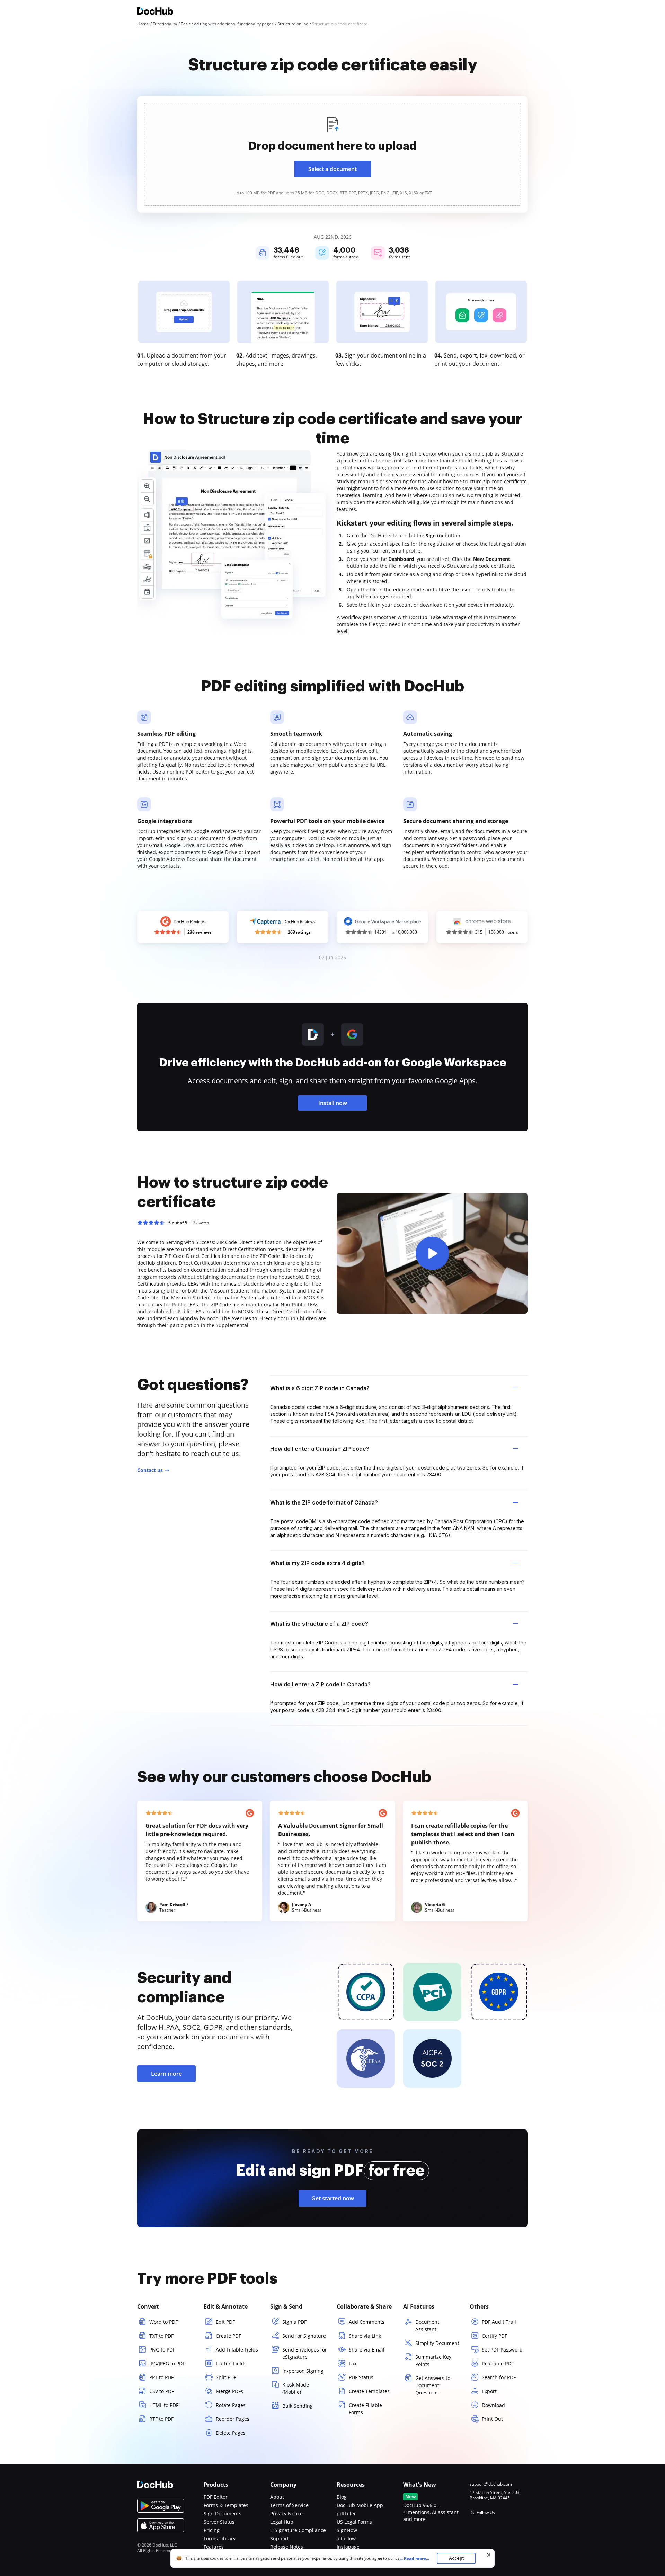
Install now (333, 1103)
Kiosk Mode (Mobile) (296, 2388)
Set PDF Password (502, 2350)
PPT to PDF (161, 2377)
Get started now (333, 2198)
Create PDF (228, 2336)
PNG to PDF (162, 2350)
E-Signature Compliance (298, 2530)
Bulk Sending (298, 2406)
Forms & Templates (226, 2505)
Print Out (492, 2419)
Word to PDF (163, 2322)
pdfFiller (346, 2513)
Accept (456, 2558)
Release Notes (287, 2547)
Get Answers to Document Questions (433, 2385)
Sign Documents (223, 2513)
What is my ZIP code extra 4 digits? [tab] (317, 1563)
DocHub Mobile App (360, 2505)
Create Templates (369, 2391)
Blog (342, 2497)
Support (280, 2538)
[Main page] (155, 12)
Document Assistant (427, 2326)
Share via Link (365, 2336)
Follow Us (486, 2512)
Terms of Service (289, 2505)
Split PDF (226, 2377)
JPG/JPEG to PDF (167, 2363)
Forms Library (220, 2538)
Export (489, 2391)
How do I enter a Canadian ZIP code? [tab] (320, 1449)
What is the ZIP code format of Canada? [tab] (324, 1502)
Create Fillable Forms (365, 2409)
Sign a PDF (294, 2322)
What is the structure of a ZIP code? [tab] (319, 1624)
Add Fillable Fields (237, 2350)
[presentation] (332, 154)
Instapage (348, 2547)
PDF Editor (216, 2497)
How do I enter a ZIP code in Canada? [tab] (320, 1684)
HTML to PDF (164, 2405)
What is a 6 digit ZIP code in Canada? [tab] (320, 1388)
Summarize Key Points (433, 2361)
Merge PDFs (229, 2391)
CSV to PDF (162, 2391)
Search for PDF (499, 2377)
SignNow (347, 2530)
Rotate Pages (231, 2405)
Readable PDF (498, 2363)
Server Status (219, 2522)
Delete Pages (231, 2433)
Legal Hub (282, 2522)
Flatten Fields (231, 2363)
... (414, 2559)
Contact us (150, 1470)
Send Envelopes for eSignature (305, 2353)
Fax (353, 2363)
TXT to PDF (161, 2336)
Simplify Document (437, 2343)
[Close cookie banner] (489, 2555)
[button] (432, 1253)
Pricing (212, 2530)
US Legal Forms (354, 2522)
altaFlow (346, 2538)
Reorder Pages (233, 2419)
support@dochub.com (491, 2484)
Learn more (166, 2074)
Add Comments (367, 2322)
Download (493, 2405)
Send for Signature (304, 2336)
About (277, 2497)
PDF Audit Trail (499, 2322)
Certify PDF (494, 2336)
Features (214, 2547)
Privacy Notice (286, 2513)
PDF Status (361, 2377)
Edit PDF (225, 2322)
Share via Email (367, 2350)
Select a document (332, 169)
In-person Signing (303, 2371)
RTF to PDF (161, 2419)
